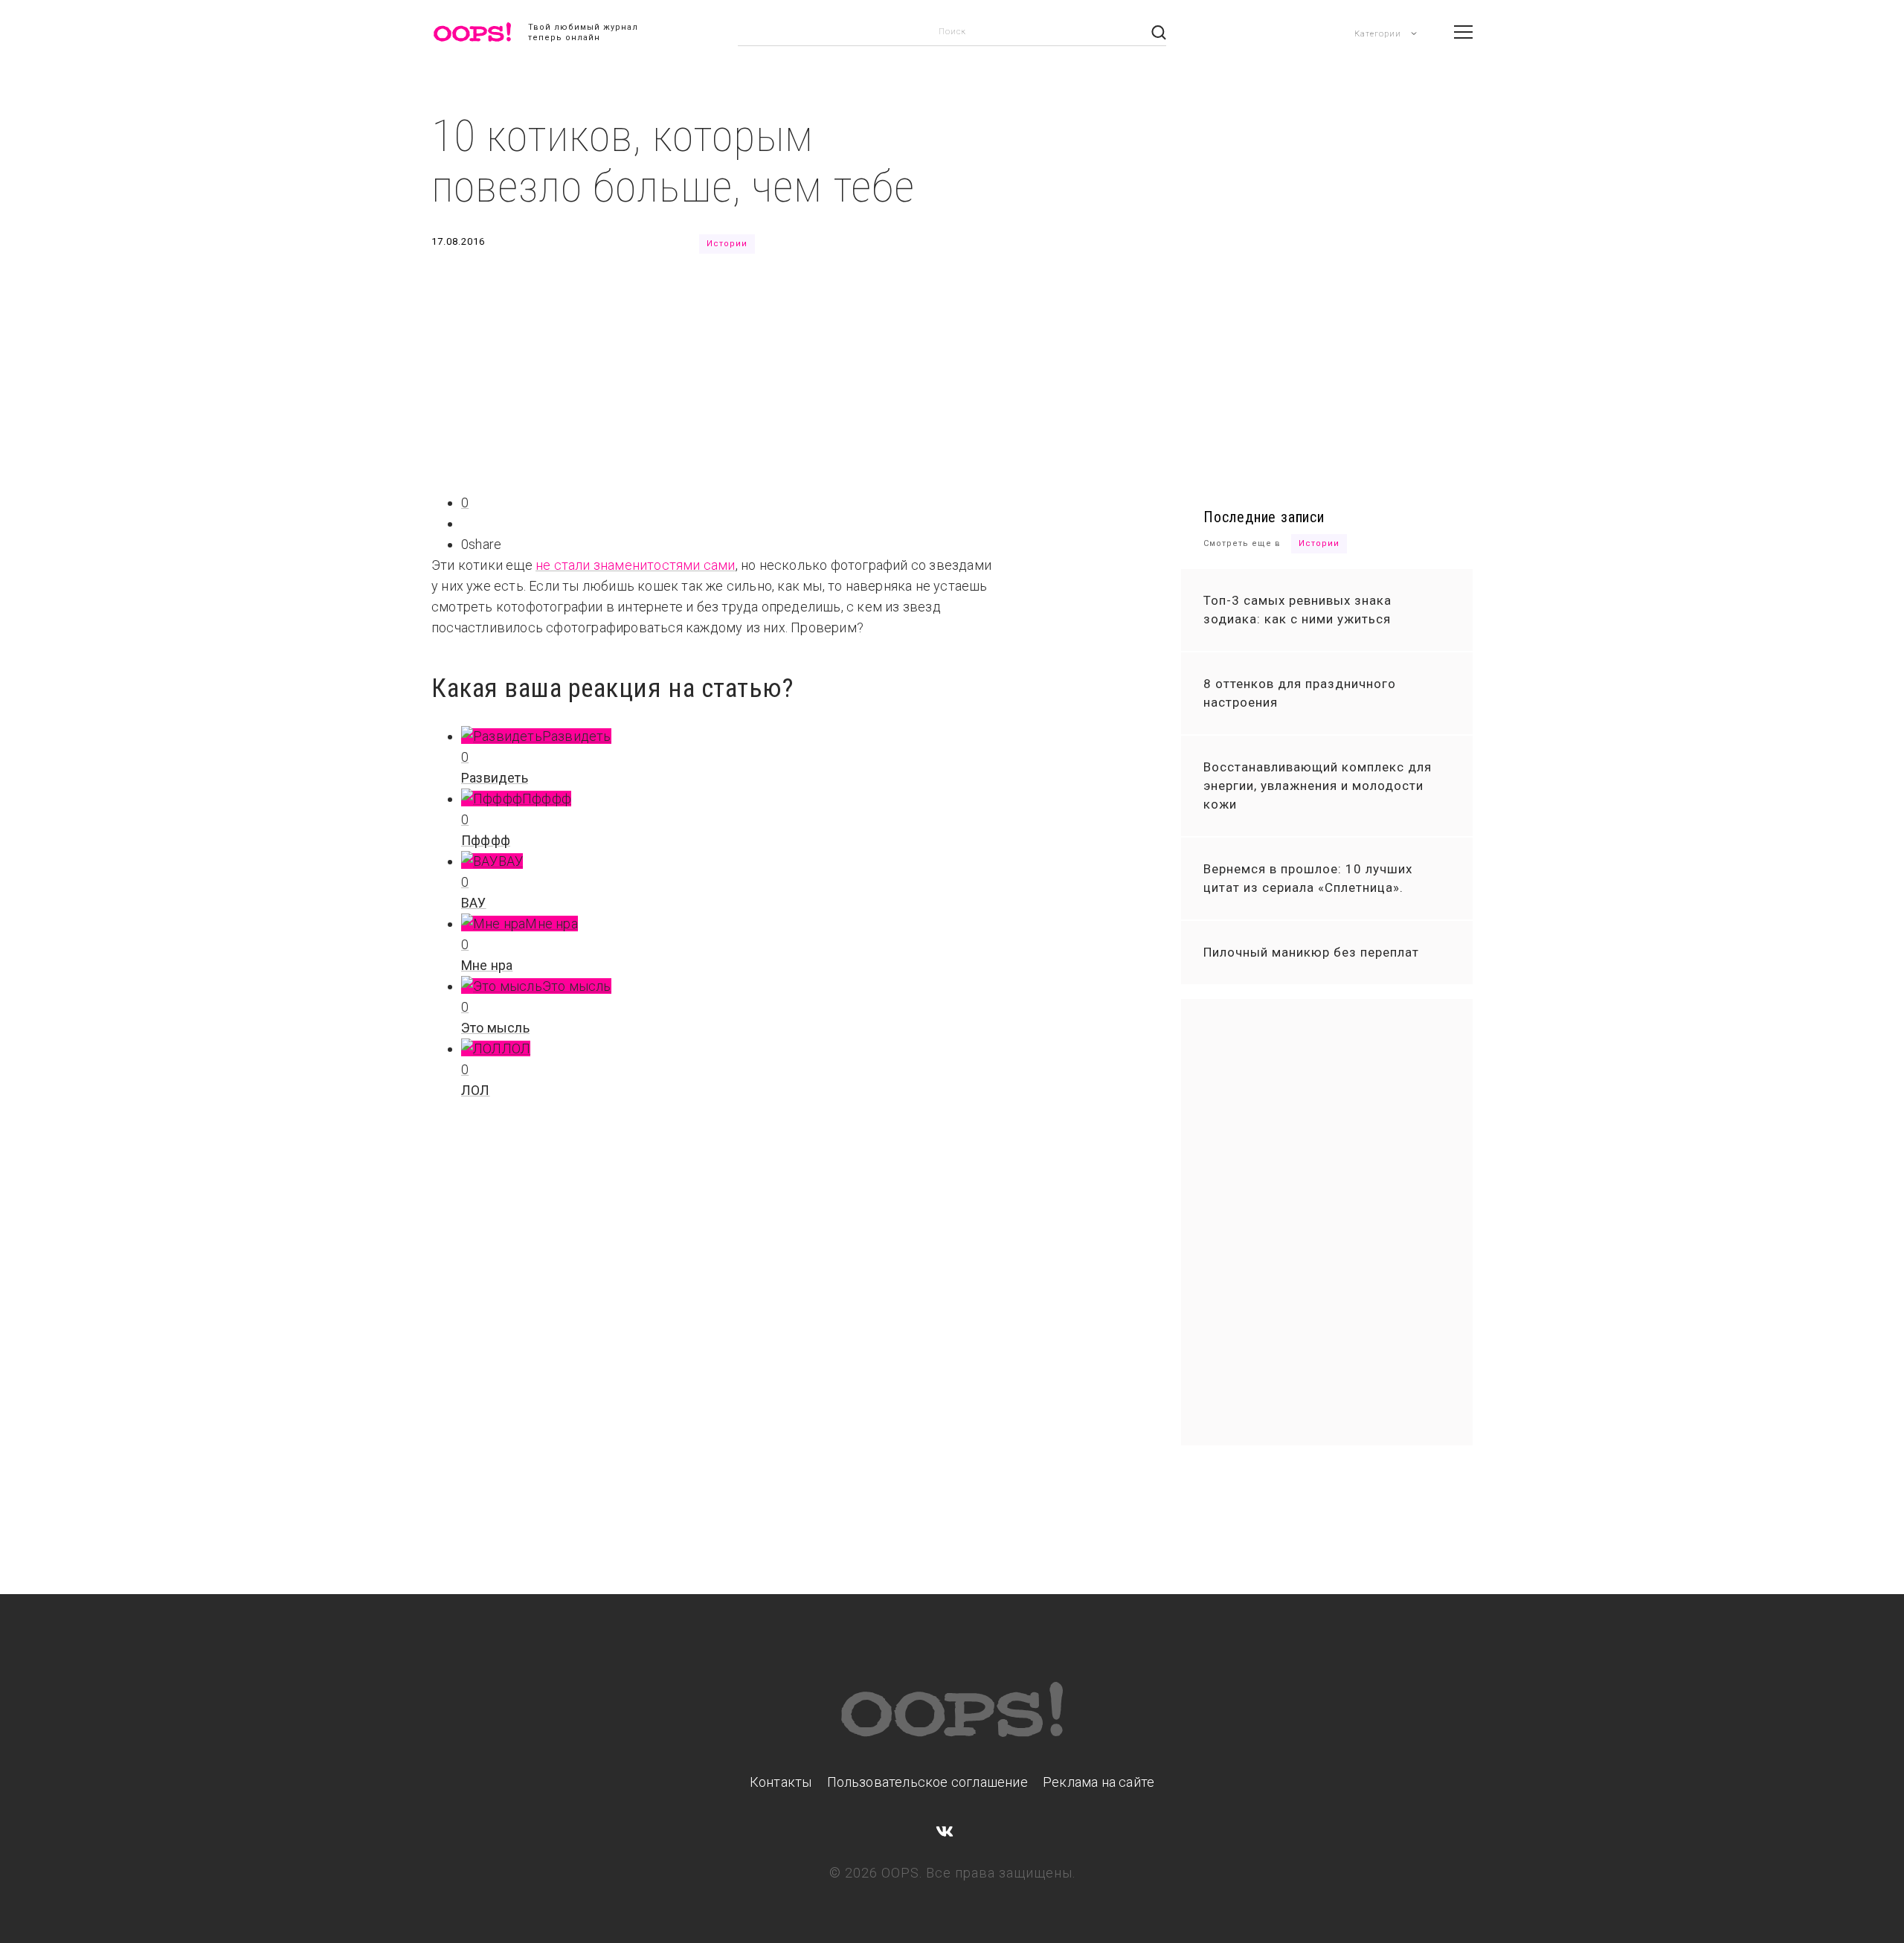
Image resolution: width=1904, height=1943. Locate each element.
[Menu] (1463, 32)
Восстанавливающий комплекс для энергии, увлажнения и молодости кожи (1318, 786)
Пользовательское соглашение (927, 1782)
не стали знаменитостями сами (636, 565)
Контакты (781, 1782)
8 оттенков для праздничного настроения (1300, 693)
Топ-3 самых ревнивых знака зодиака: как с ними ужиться (1297, 610)
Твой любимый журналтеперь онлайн (583, 32)
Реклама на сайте (1099, 1782)
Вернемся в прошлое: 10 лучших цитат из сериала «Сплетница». (1308, 878)
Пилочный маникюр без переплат (1311, 952)
